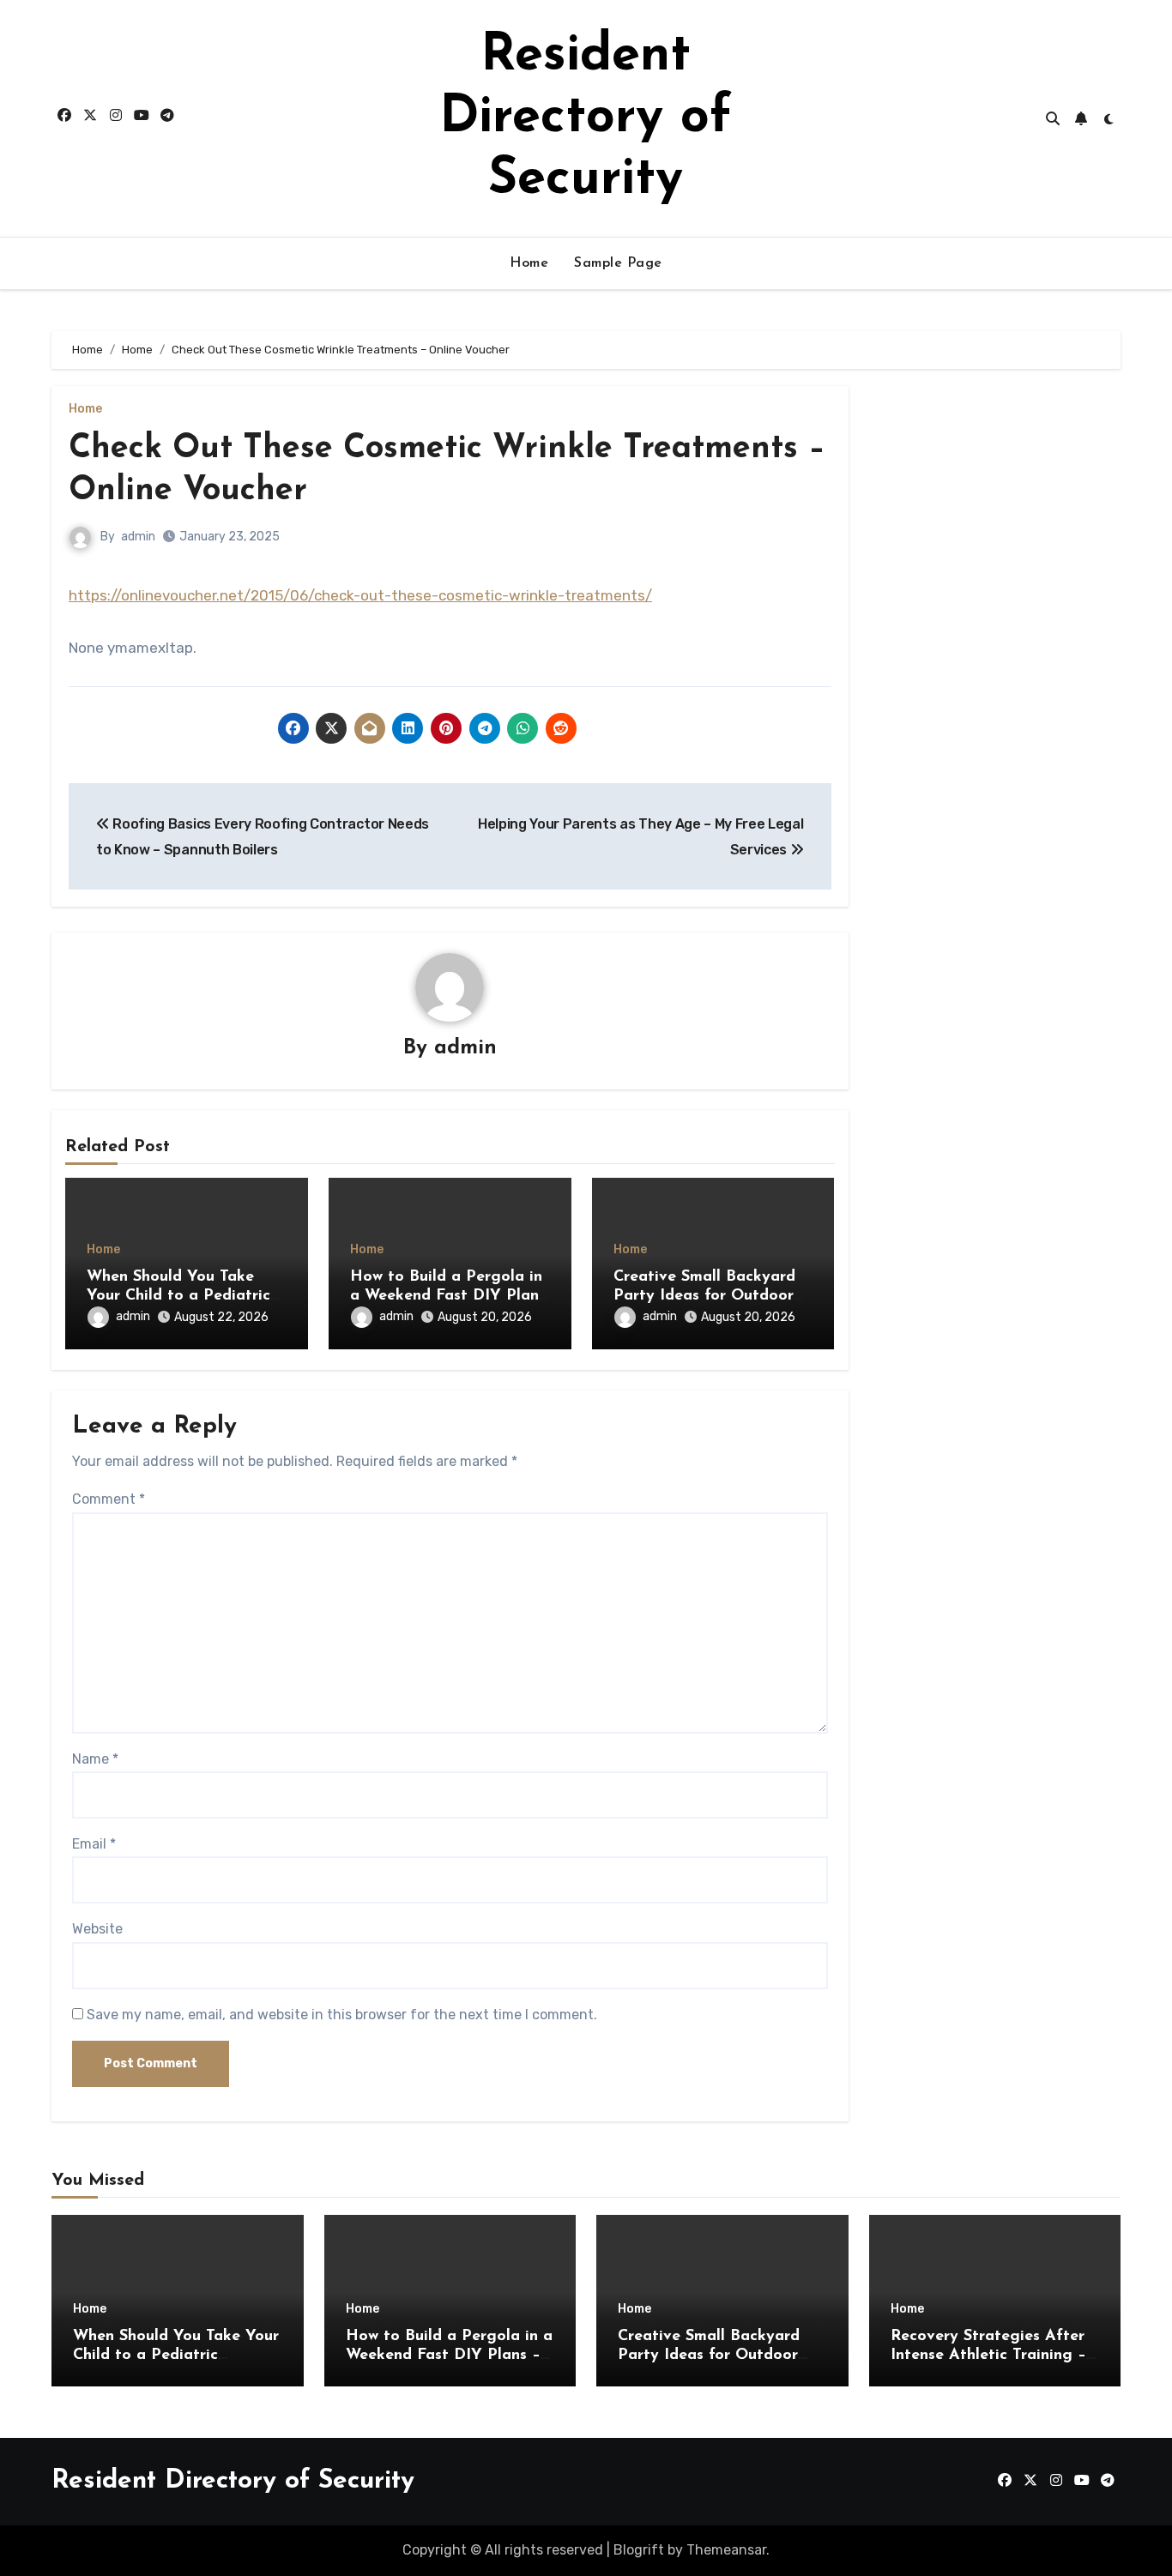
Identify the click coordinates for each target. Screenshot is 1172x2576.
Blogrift (639, 2550)
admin (138, 537)
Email (94, 1844)
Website (97, 1929)
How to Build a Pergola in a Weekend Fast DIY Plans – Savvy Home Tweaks (448, 1296)
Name (95, 1759)
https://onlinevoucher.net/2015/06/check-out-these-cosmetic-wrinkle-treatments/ (360, 595)
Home (529, 263)
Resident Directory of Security (586, 118)
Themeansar (726, 2550)
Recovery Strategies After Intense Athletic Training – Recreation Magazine (988, 2355)
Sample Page (618, 263)
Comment (109, 1499)
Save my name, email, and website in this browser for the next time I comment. (342, 2015)
